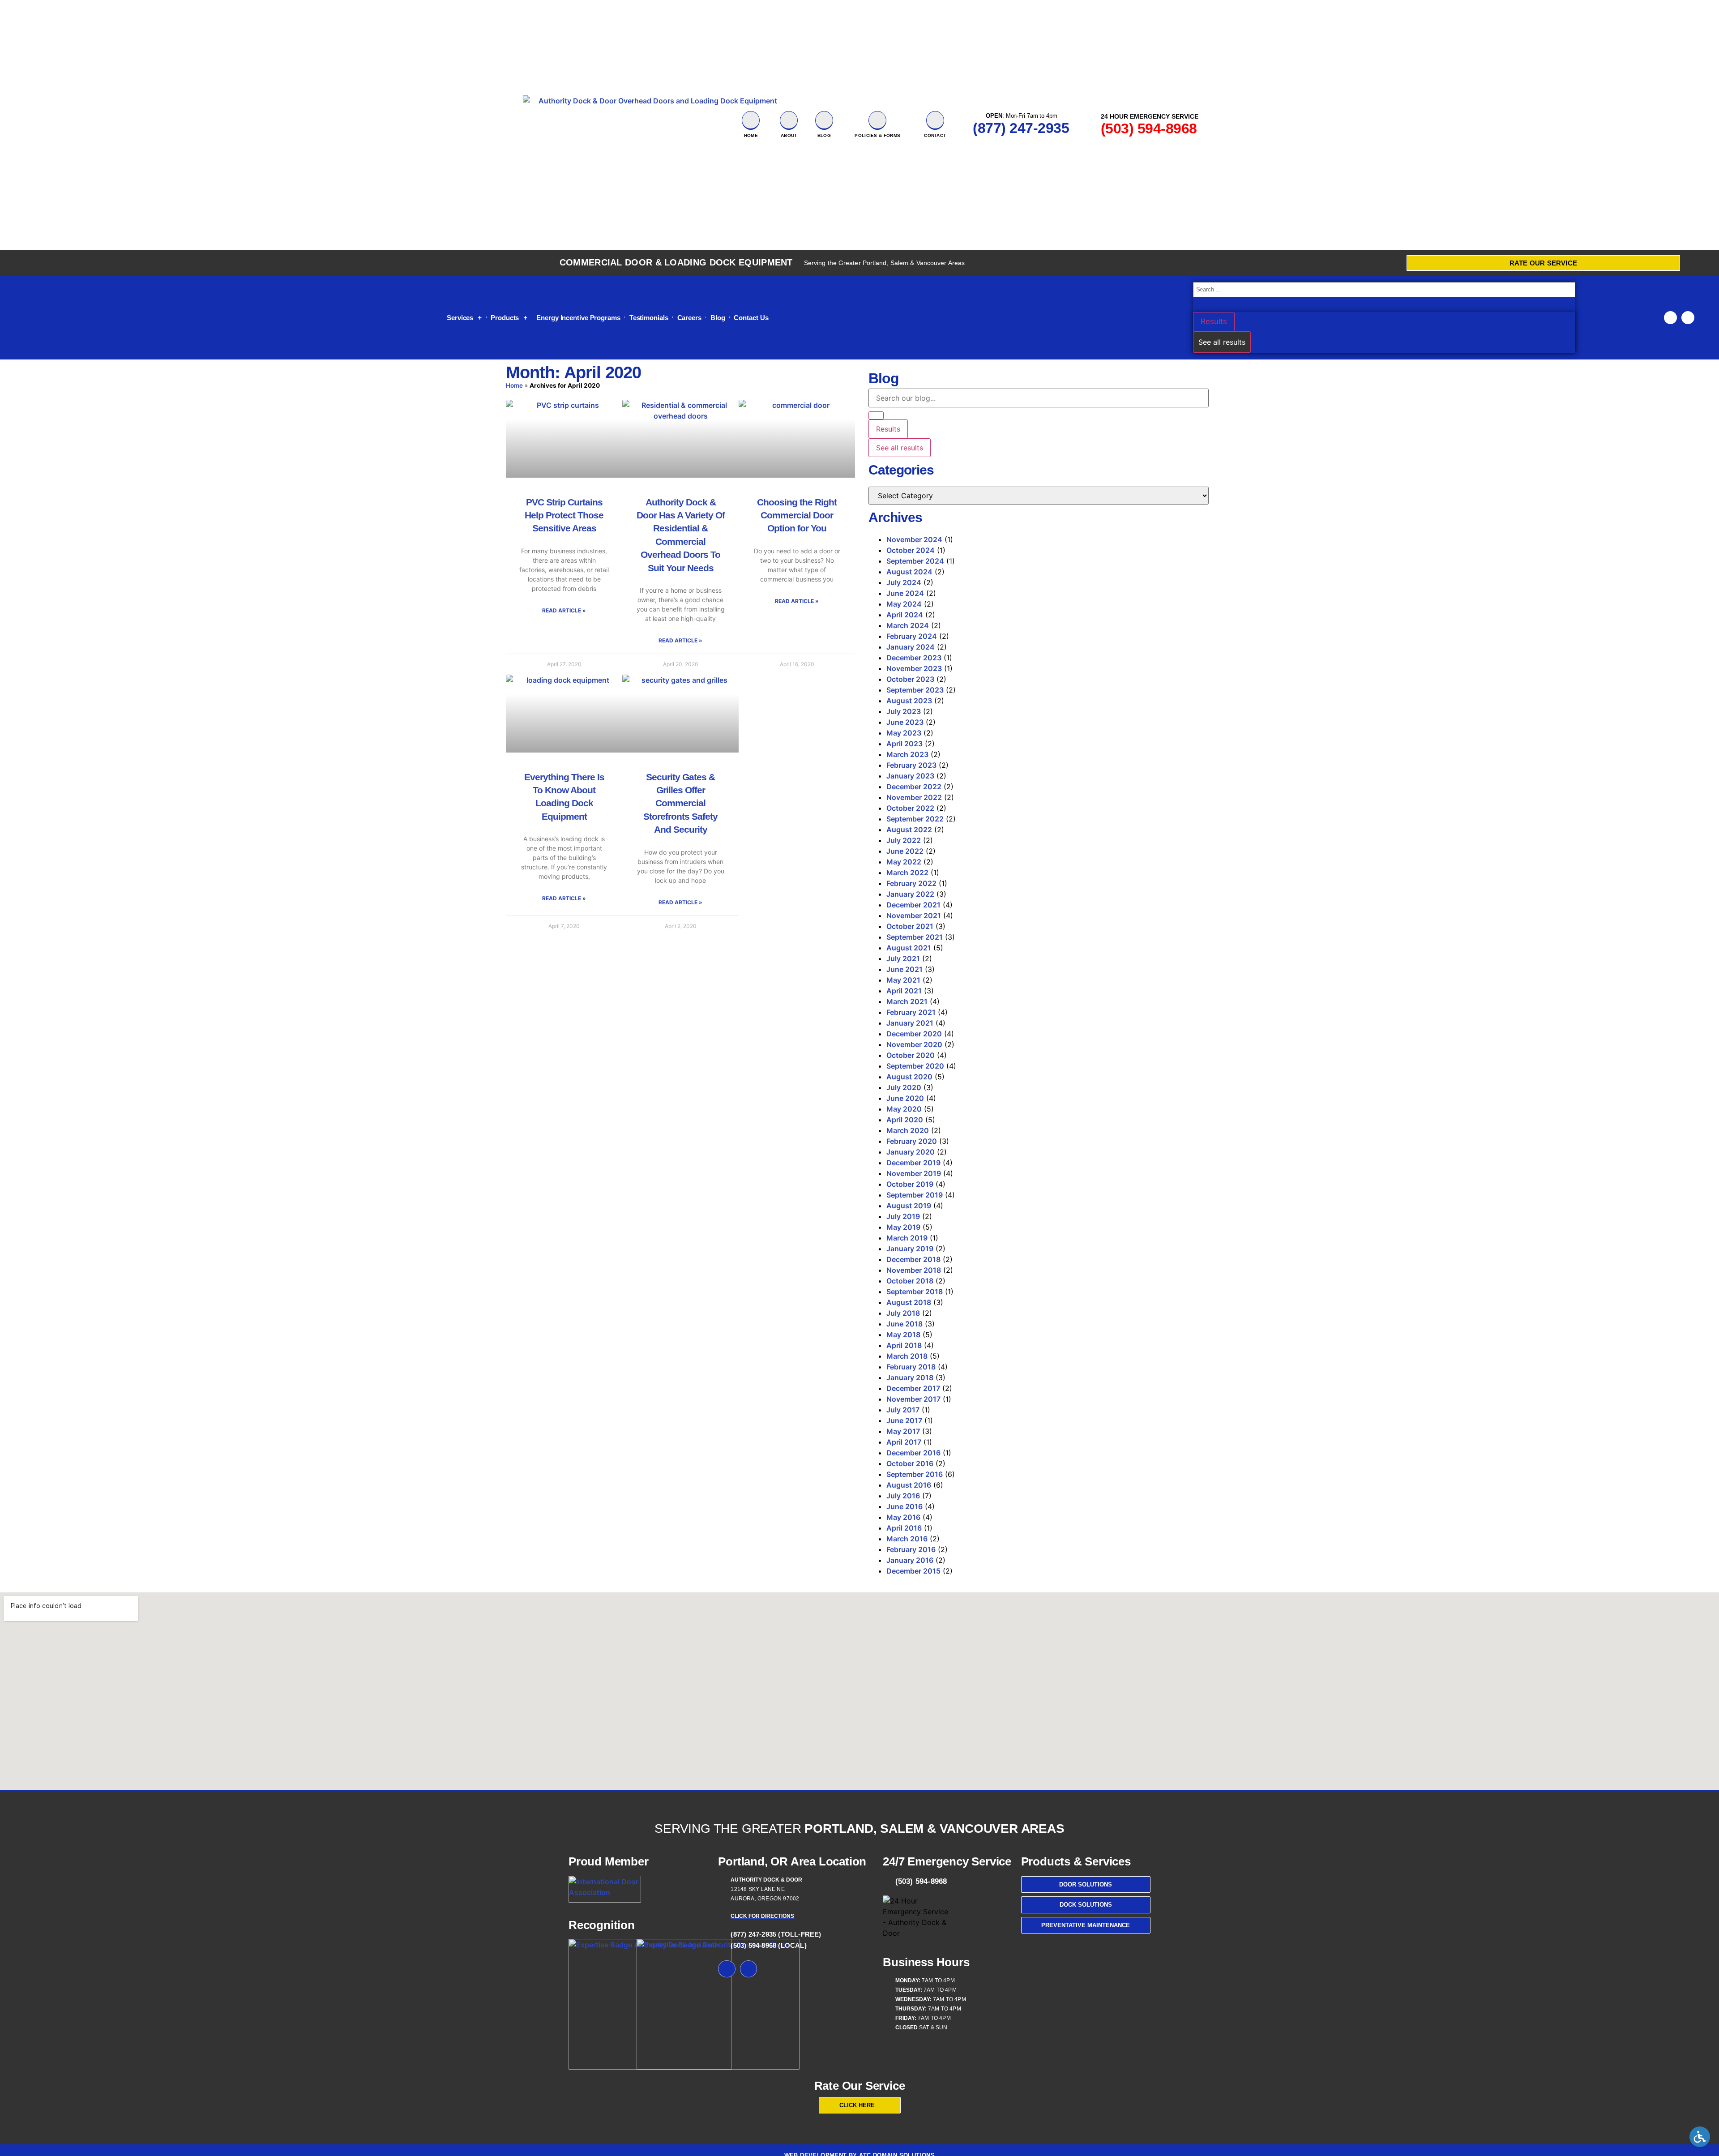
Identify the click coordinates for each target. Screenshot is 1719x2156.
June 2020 (905, 1098)
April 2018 (904, 1345)
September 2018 (915, 1292)
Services (460, 318)
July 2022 (904, 840)
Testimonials (649, 318)
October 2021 (910, 926)
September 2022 (915, 819)
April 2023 (904, 744)
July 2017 (903, 1410)
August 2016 (909, 1485)
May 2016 (903, 1517)
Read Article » (564, 610)
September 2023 (915, 690)
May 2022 (904, 862)
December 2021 (913, 905)
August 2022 (909, 830)
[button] (1702, 2139)
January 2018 (910, 1377)
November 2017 (913, 1399)
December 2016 (913, 1453)
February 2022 (911, 883)
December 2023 (914, 658)
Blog (718, 318)
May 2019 (903, 1227)
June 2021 (904, 969)
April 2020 (905, 1120)
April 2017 (904, 1442)
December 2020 (914, 1034)
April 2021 (904, 991)
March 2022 (907, 873)
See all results (1222, 342)
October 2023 (910, 679)
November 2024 (914, 539)
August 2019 (909, 1206)
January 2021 (910, 1023)
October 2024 (911, 550)
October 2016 (910, 1463)
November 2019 (914, 1173)
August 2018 (909, 1302)
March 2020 (908, 1130)
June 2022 (905, 851)
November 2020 (914, 1044)
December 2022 (914, 787)
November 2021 (914, 915)
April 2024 (905, 615)
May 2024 (904, 604)
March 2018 (907, 1356)
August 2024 (909, 572)
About (789, 135)
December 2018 (913, 1259)
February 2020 (912, 1141)
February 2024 (912, 636)
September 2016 (915, 1474)
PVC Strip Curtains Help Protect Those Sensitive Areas (564, 515)
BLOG (824, 135)
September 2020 (915, 1066)
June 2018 (904, 1324)
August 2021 (909, 948)
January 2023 (910, 776)
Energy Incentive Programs (578, 318)
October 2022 (910, 808)
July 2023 (904, 711)
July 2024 (904, 582)
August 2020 (909, 1077)
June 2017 (904, 1420)
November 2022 (914, 797)
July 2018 (903, 1313)
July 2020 (904, 1087)
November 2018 (914, 1270)
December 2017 (913, 1388)
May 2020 (904, 1109)
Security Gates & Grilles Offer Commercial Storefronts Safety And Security (680, 803)
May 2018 (903, 1335)
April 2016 (904, 1528)
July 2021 (903, 958)
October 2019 (910, 1184)
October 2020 (911, 1055)
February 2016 (911, 1549)
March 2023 (907, 754)
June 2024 (905, 593)
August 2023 (909, 701)
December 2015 (913, 1571)
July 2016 (903, 1496)
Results (1214, 321)
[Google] (1688, 318)
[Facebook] (1670, 318)
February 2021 (911, 1012)
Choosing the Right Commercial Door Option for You (797, 515)
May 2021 (903, 980)
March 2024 (908, 625)
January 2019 (910, 1249)
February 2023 (911, 765)
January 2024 (911, 647)
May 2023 (904, 733)
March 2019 (907, 1238)
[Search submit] (1195, 305)
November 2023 (914, 668)
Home (751, 135)
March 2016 (907, 1539)
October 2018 (910, 1281)
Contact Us (751, 318)
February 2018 (911, 1367)
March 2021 (907, 1001)
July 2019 (903, 1216)
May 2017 (903, 1431)
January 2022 (910, 894)
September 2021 (915, 937)
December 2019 (913, 1163)
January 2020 (911, 1152)
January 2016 (910, 1560)
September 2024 (915, 561)
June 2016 (904, 1506)
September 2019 (915, 1195)
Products (505, 318)
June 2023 (905, 722)
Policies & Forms (877, 135)
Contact (935, 135)
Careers (689, 318)
